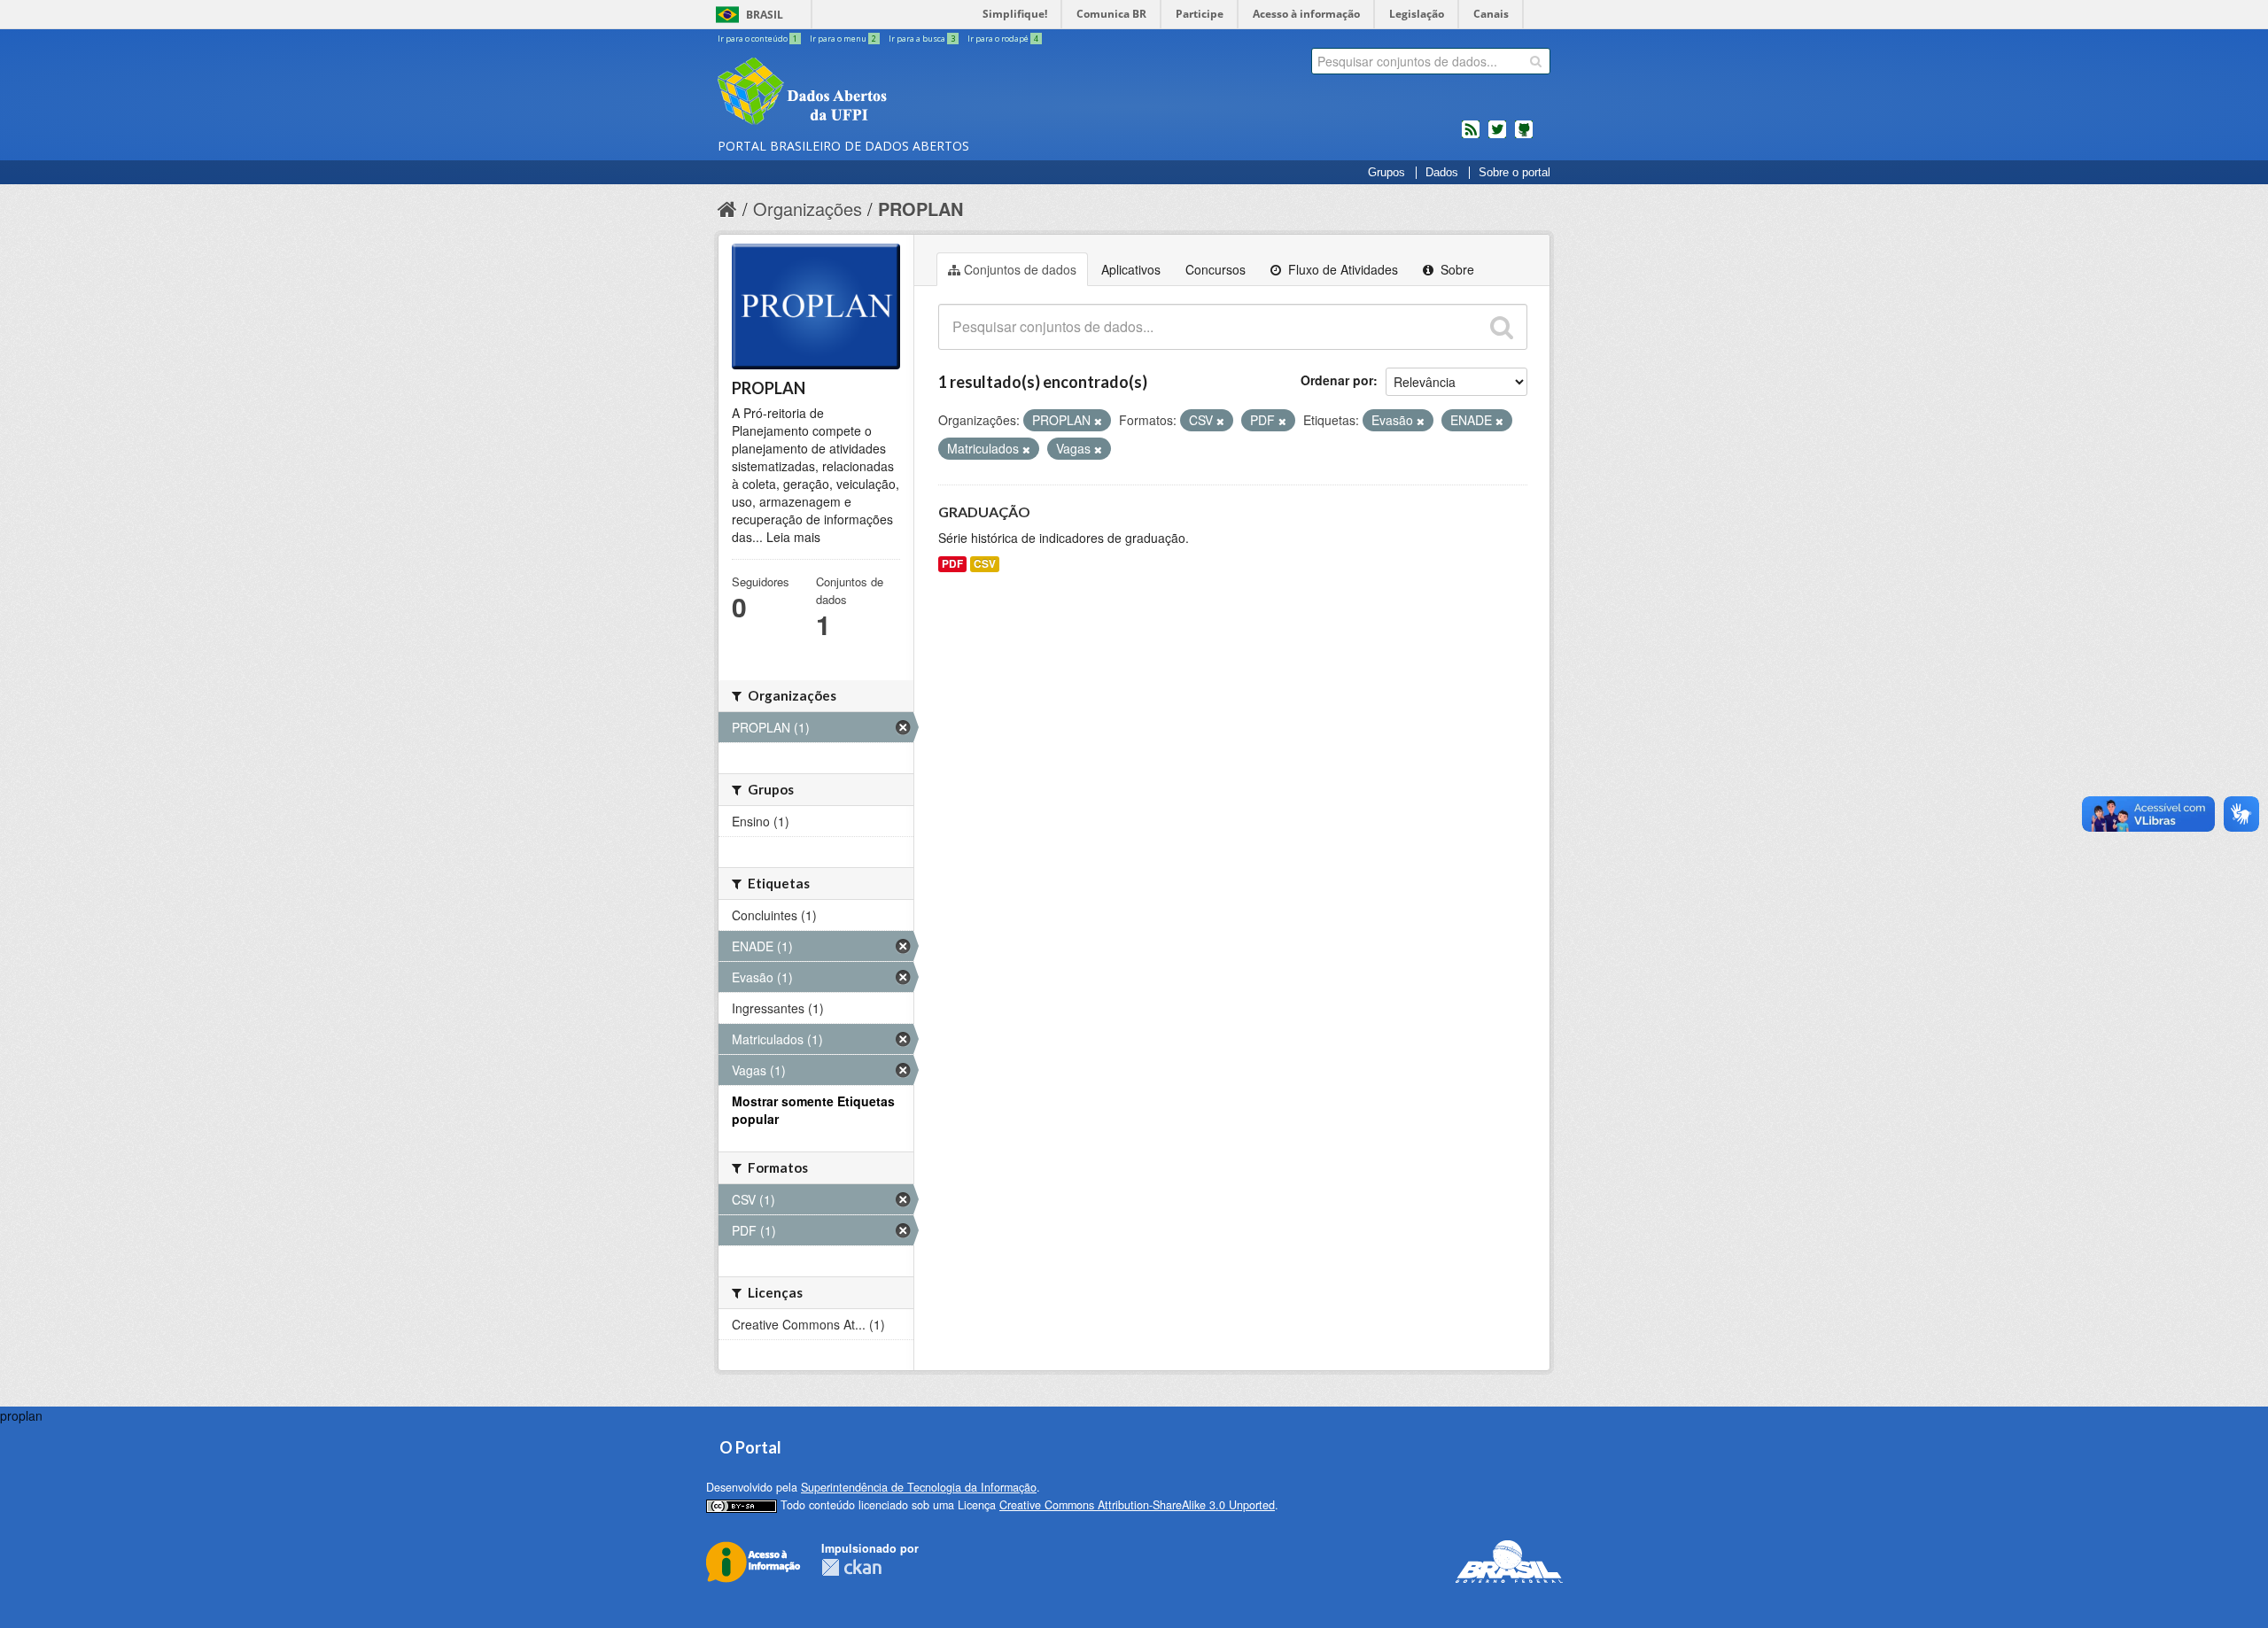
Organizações (808, 209)
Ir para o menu (843, 39)
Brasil (765, 15)
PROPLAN (920, 209)
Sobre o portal (1515, 173)
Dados (1442, 173)
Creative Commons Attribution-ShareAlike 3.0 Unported (1137, 1505)
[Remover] (1098, 421)
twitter (1497, 136)
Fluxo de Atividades (1341, 269)
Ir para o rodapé (1003, 39)
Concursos (1216, 269)
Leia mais (793, 537)
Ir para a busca (922, 39)
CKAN (851, 1567)
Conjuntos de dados (1020, 269)
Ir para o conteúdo (757, 39)
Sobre (1456, 269)
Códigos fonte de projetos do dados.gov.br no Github (1524, 136)
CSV (985, 564)
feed (1471, 136)
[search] (1536, 61)
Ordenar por (1337, 380)
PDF (952, 564)
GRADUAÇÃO (984, 512)
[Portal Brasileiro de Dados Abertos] (908, 93)
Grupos (1386, 173)
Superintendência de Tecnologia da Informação (919, 1487)
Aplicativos (1131, 269)
